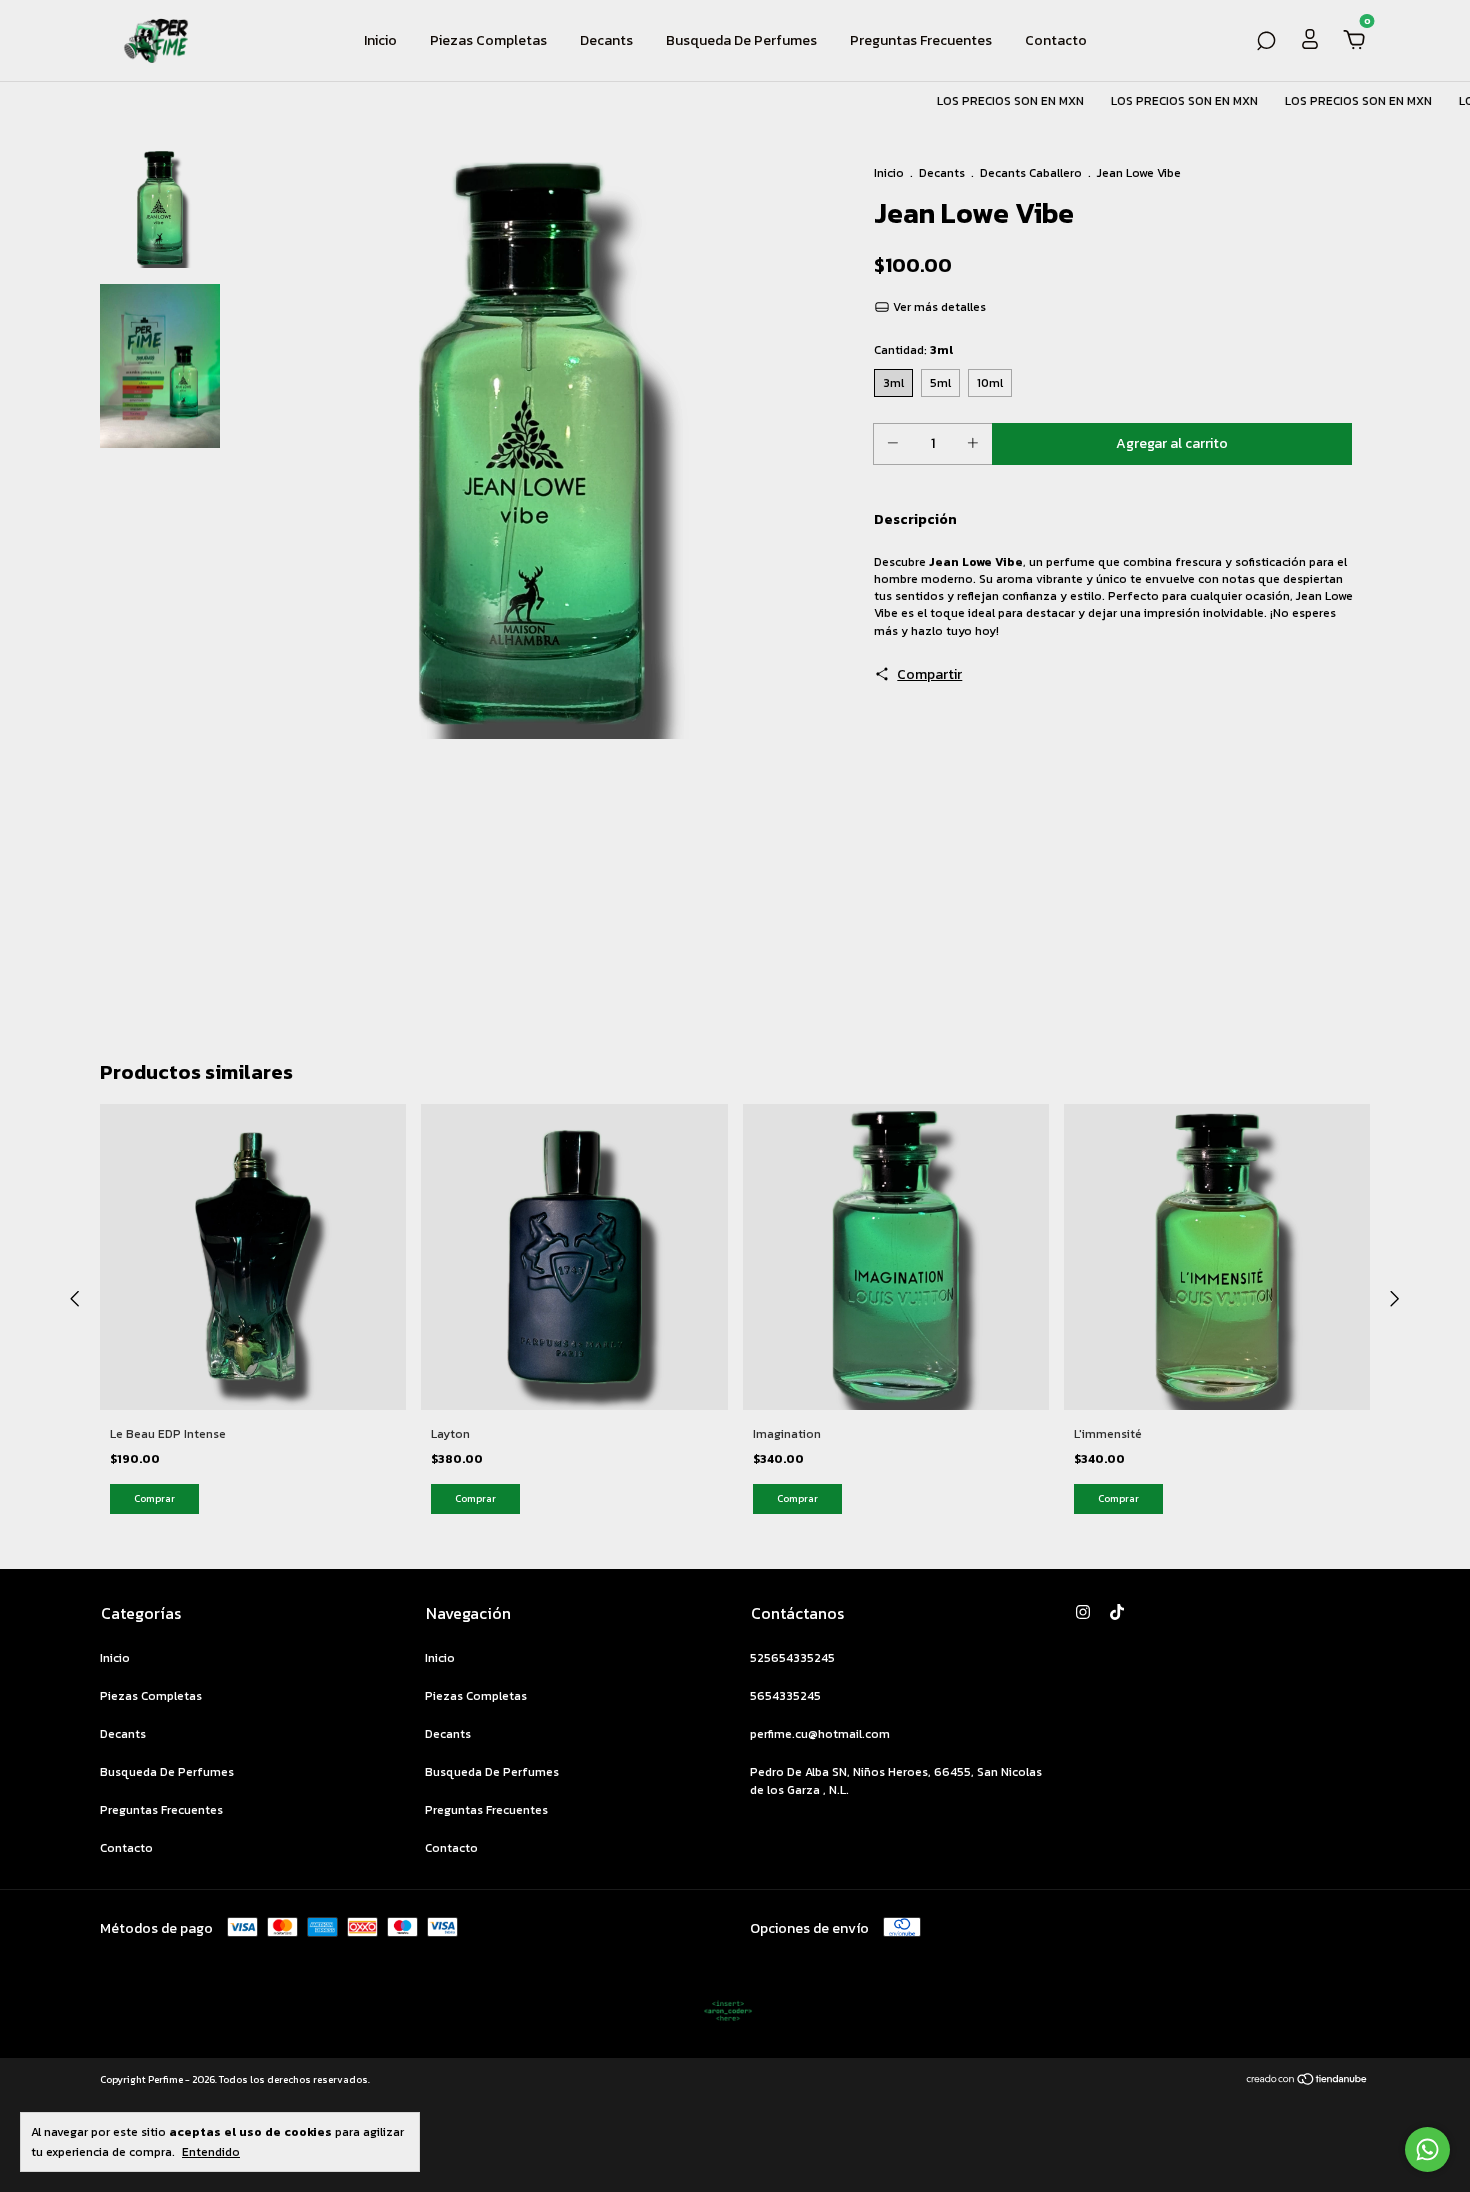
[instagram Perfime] (1083, 1612)
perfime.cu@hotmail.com (820, 1734)
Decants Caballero (1031, 173)
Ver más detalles (938, 307)
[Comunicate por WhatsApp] (1427, 2149)
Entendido (211, 2151)
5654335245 (785, 1696)
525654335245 (792, 1658)
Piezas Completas (488, 40)
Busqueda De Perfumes (741, 40)
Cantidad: (913, 350)
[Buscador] (1266, 42)
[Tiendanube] (1307, 2081)
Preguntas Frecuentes (921, 40)
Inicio (380, 40)
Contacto (1056, 40)
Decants (606, 40)
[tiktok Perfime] (1117, 1612)
